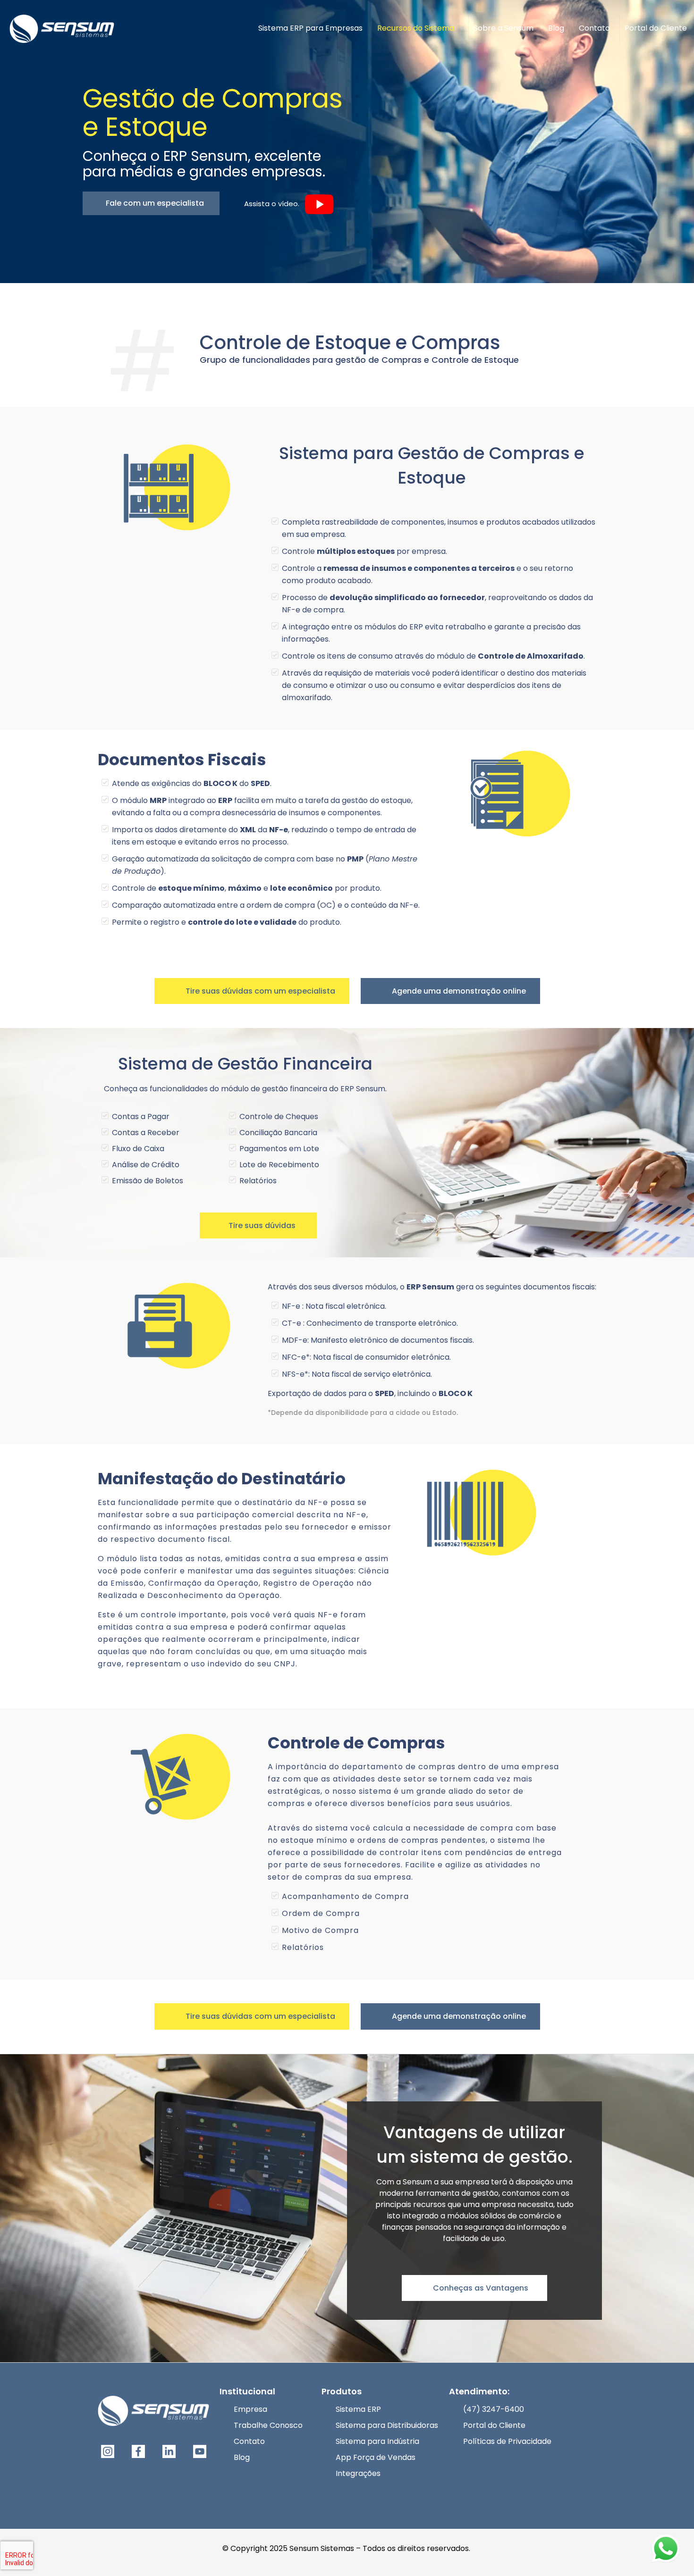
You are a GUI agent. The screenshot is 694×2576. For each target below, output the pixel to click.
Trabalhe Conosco (268, 2425)
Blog (242, 2457)
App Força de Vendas (376, 2457)
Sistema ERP (358, 2409)
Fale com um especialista (154, 203)
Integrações (358, 2473)
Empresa (250, 2409)
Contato (249, 2441)
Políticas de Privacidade (507, 2441)
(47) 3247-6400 (494, 2409)
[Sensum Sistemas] (62, 28)
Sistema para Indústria (377, 2441)
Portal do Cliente (494, 2425)
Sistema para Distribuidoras (387, 2425)
